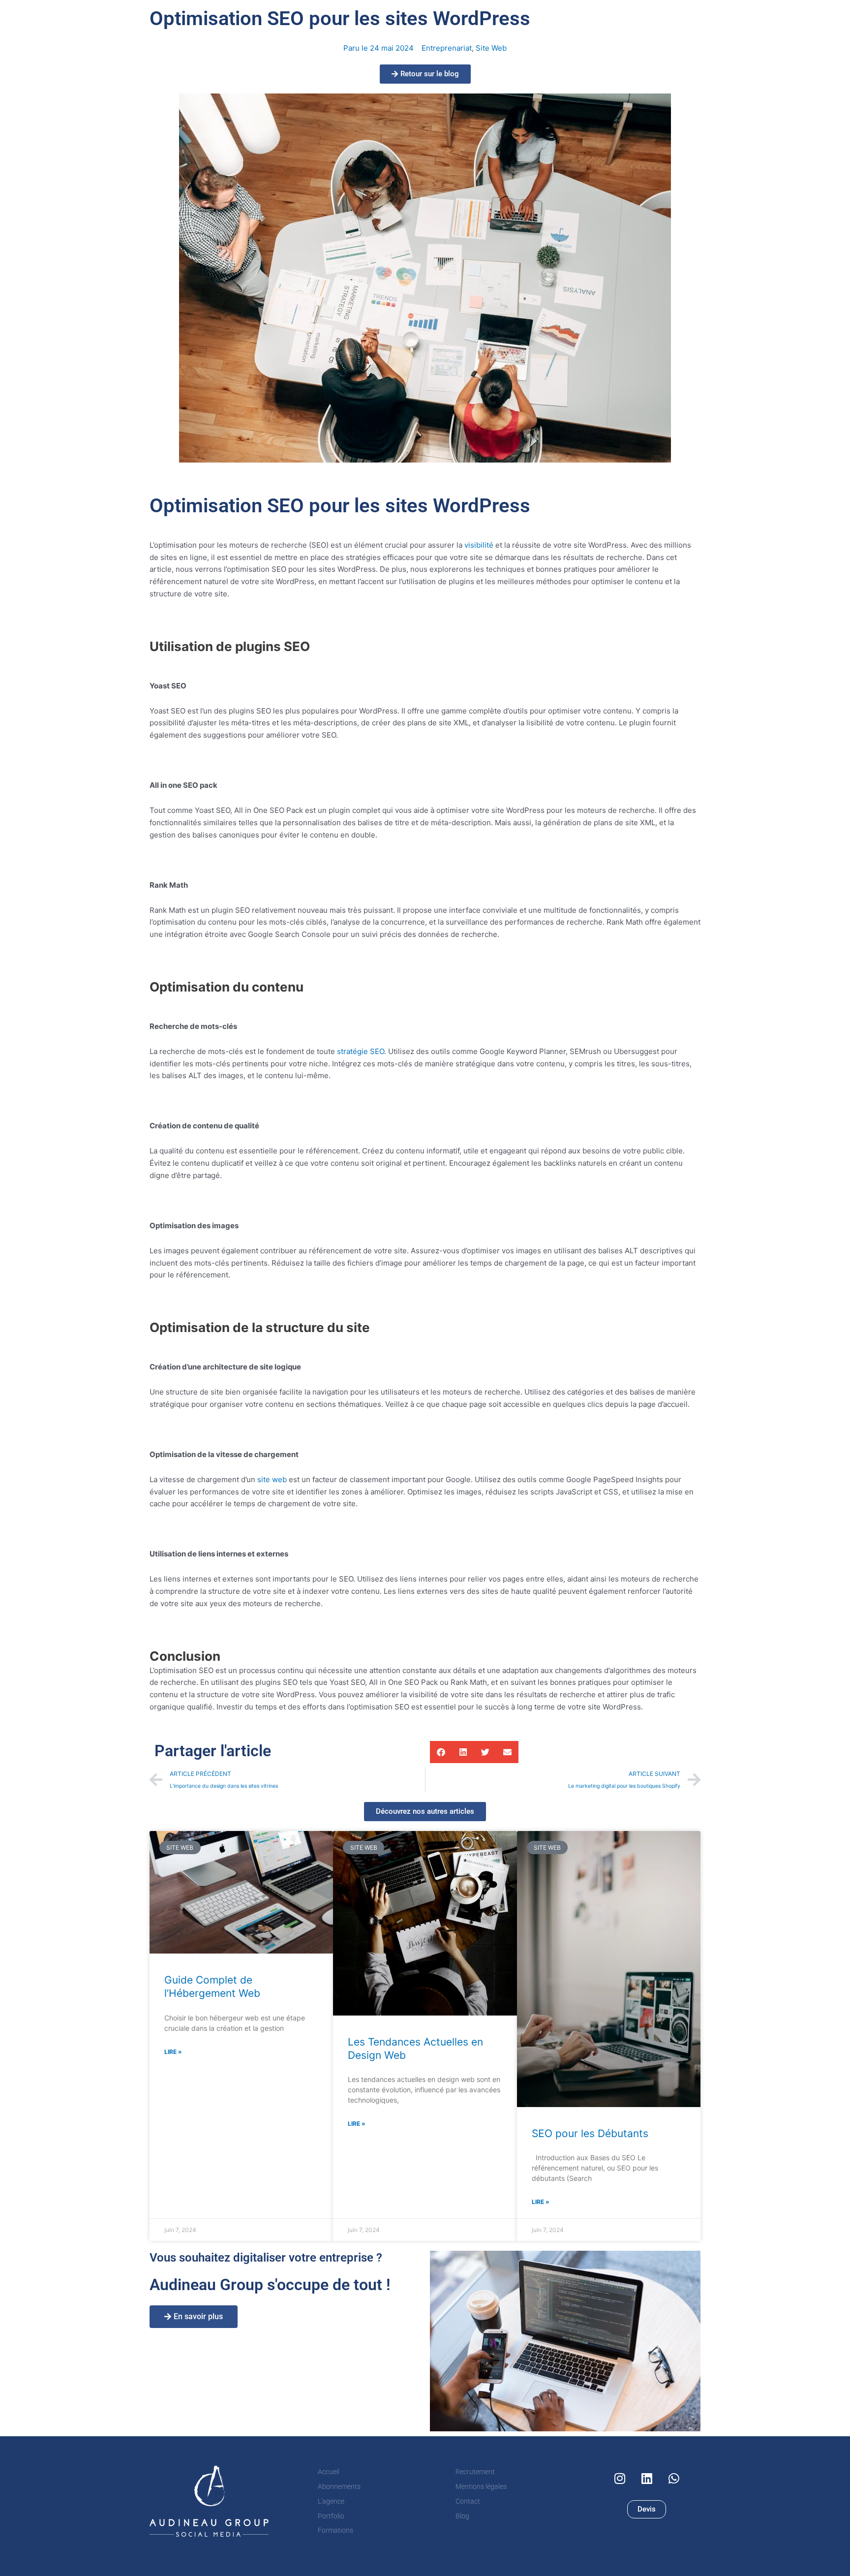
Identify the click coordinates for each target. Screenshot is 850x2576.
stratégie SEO (361, 1051)
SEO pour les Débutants (590, 2133)
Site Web (491, 48)
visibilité (479, 545)
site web (272, 1479)
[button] (441, 1752)
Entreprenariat (447, 48)
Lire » (173, 2052)
